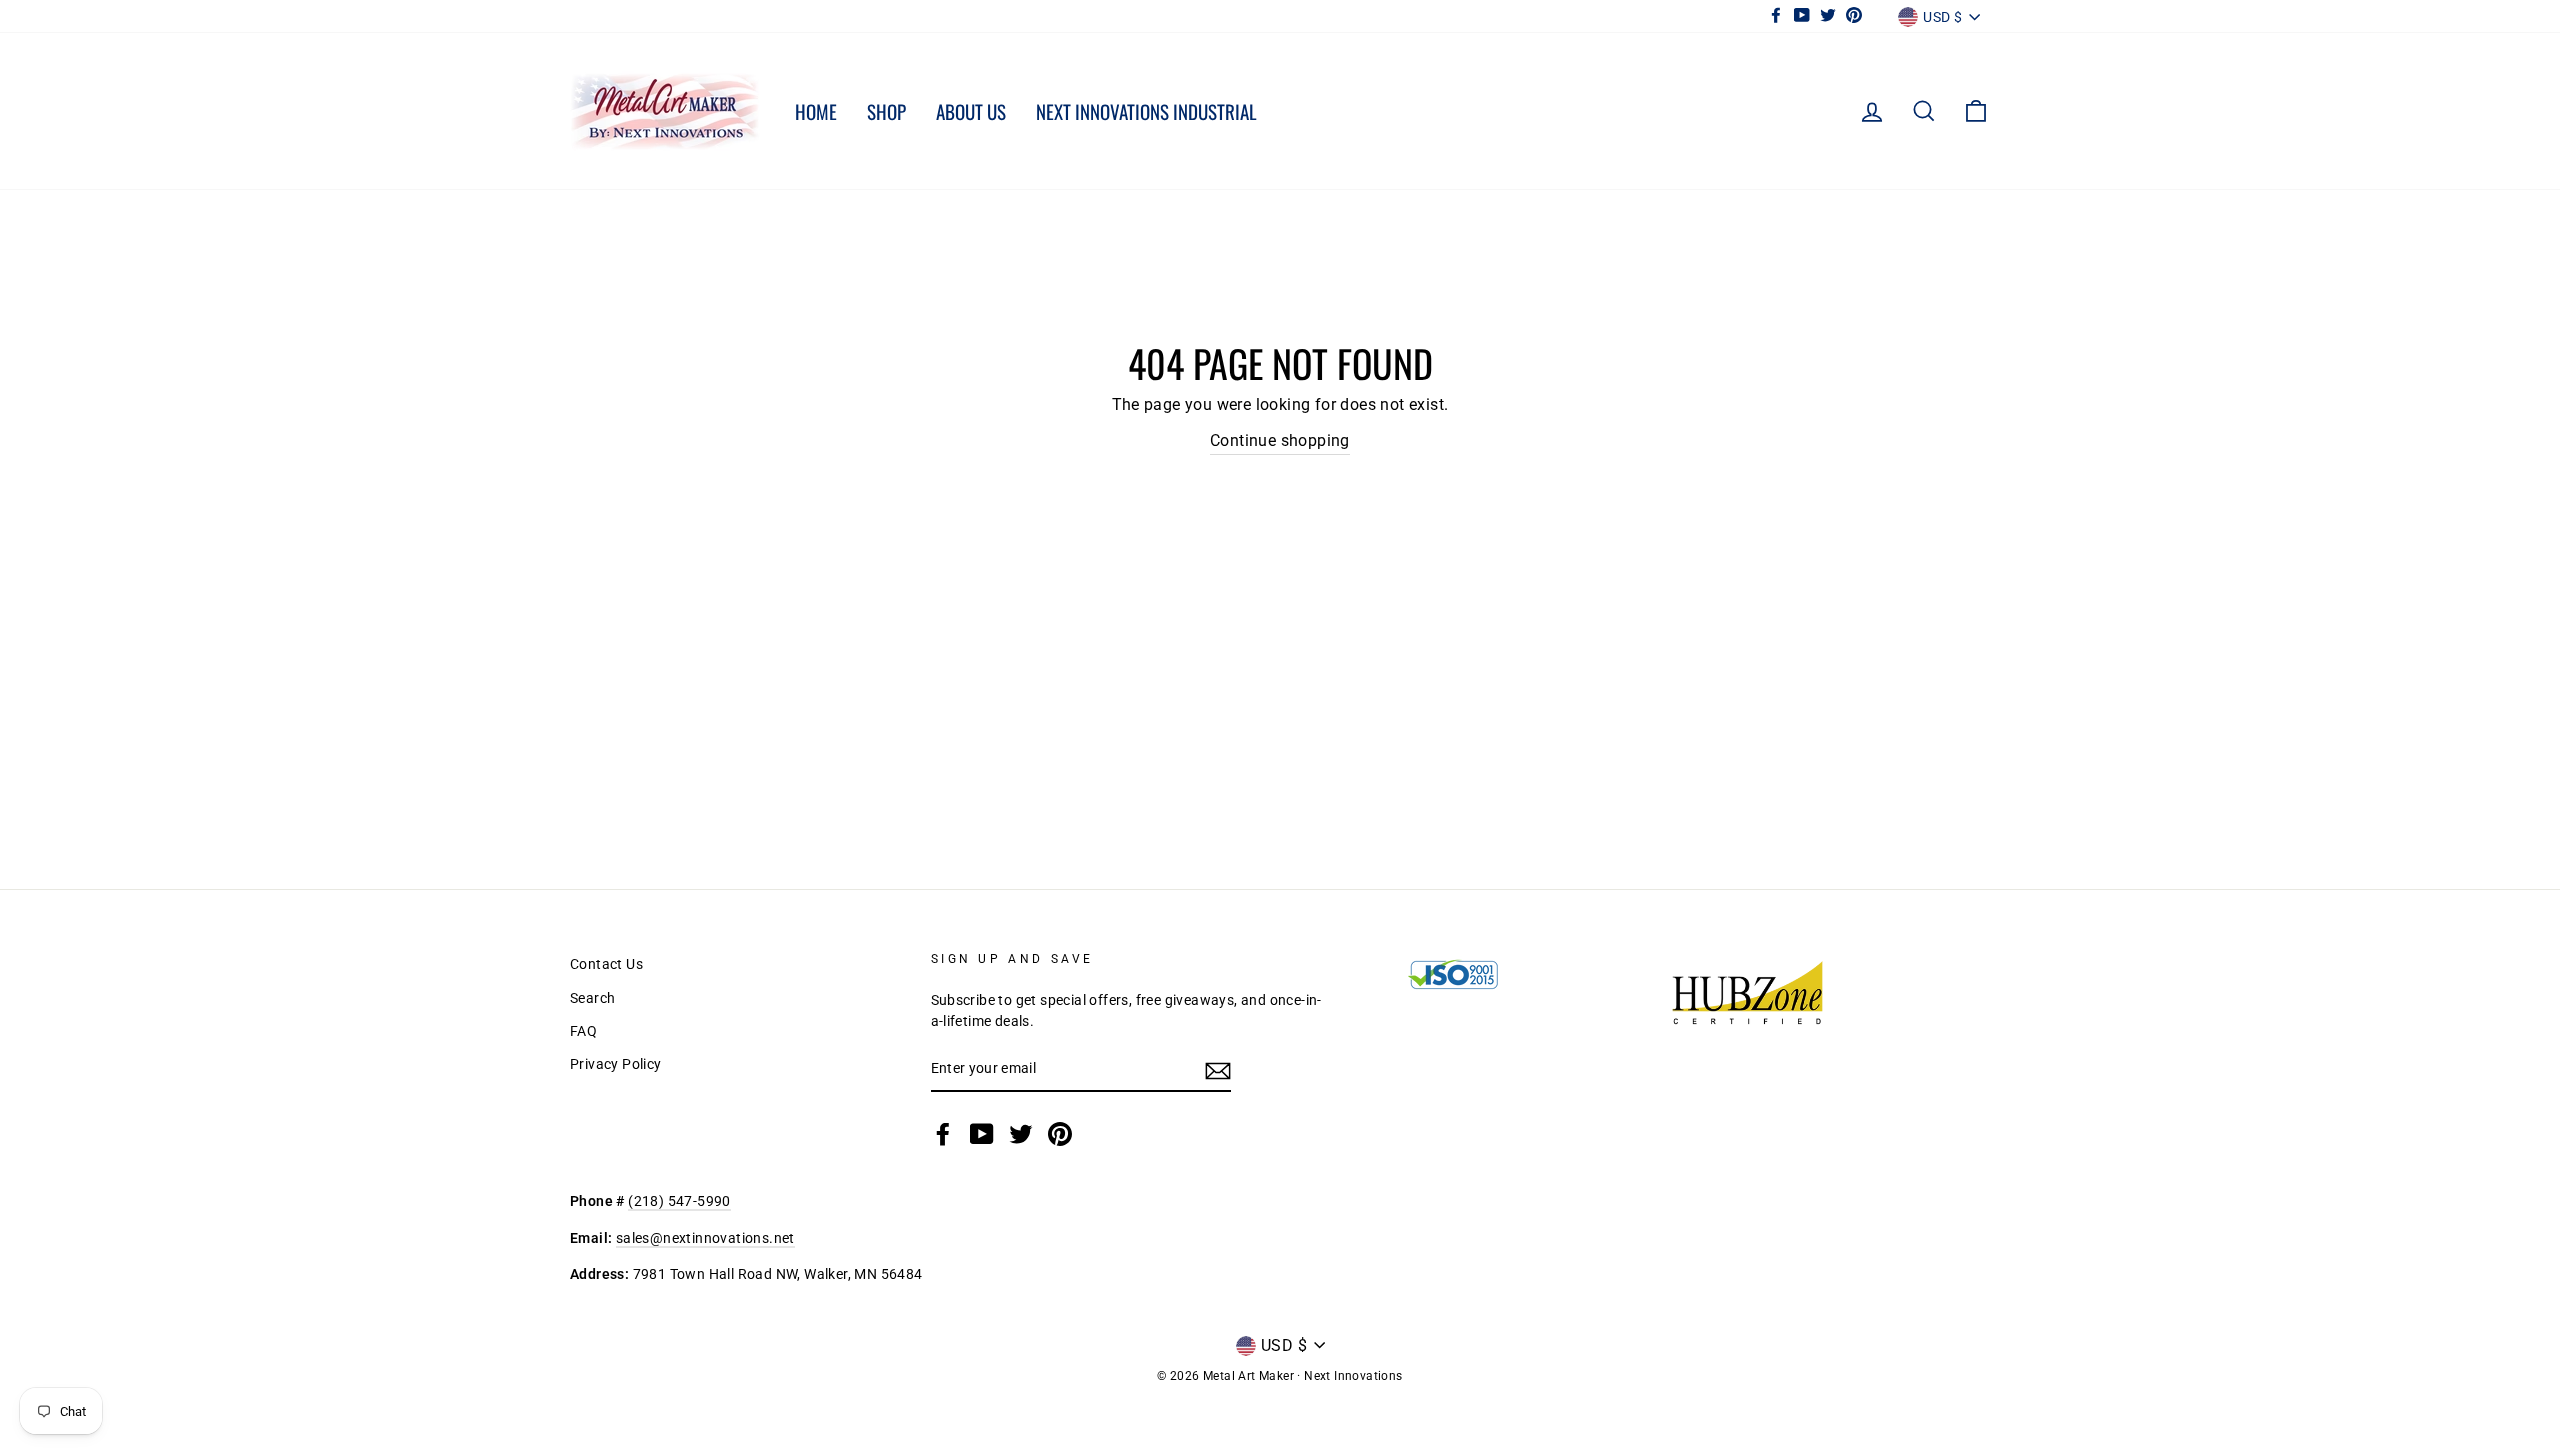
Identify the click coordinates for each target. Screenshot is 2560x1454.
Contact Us (606, 964)
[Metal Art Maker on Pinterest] (1060, 1134)
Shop (886, 111)
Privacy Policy (616, 1064)
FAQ (583, 1031)
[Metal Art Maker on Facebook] (943, 1134)
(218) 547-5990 (679, 1201)
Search (592, 998)
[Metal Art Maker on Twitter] (1021, 1134)
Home (816, 111)
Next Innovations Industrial (1146, 111)
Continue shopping (1280, 440)
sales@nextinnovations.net (705, 1238)
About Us (971, 111)
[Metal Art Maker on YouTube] (982, 1134)
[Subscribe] (1218, 1070)
